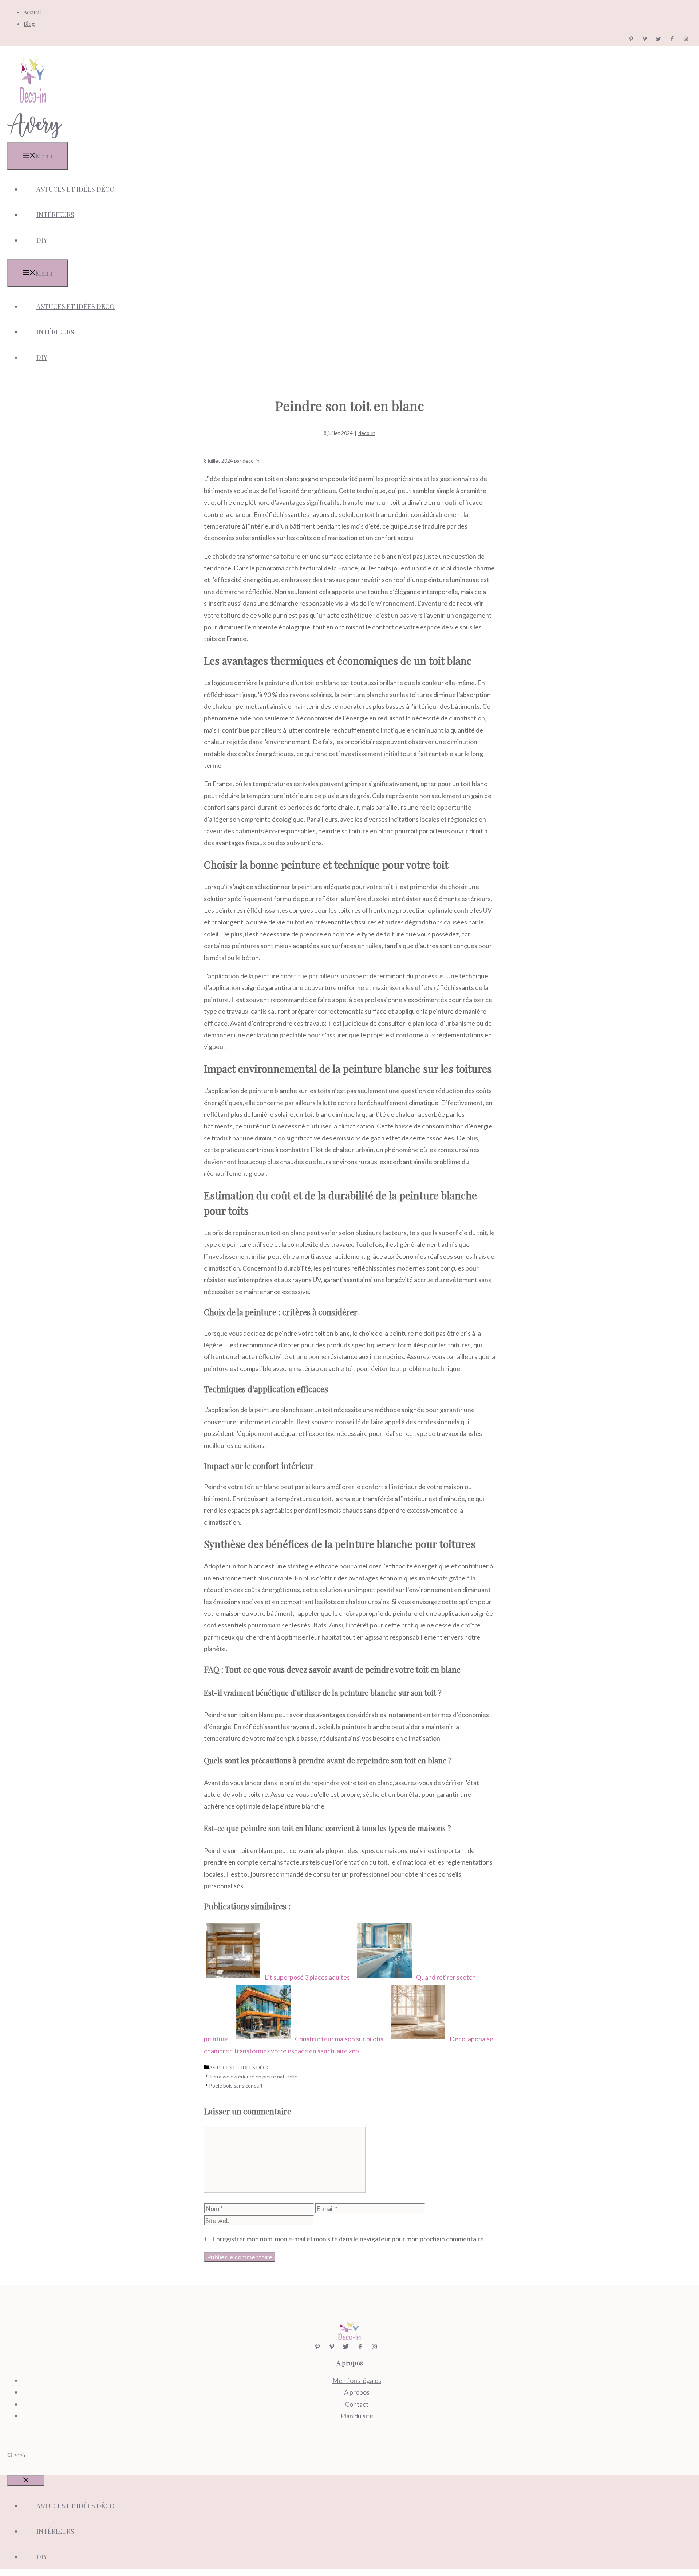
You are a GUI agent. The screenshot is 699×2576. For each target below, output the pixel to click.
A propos (357, 2392)
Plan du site (357, 2416)
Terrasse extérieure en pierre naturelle (253, 2076)
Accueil (32, 12)
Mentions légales (357, 2380)
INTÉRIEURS (55, 215)
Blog (29, 24)
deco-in (367, 433)
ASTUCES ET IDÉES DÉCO (76, 189)
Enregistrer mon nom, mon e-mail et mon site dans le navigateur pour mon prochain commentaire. (349, 2239)
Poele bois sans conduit (236, 2086)
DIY (42, 240)
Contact (357, 2404)
